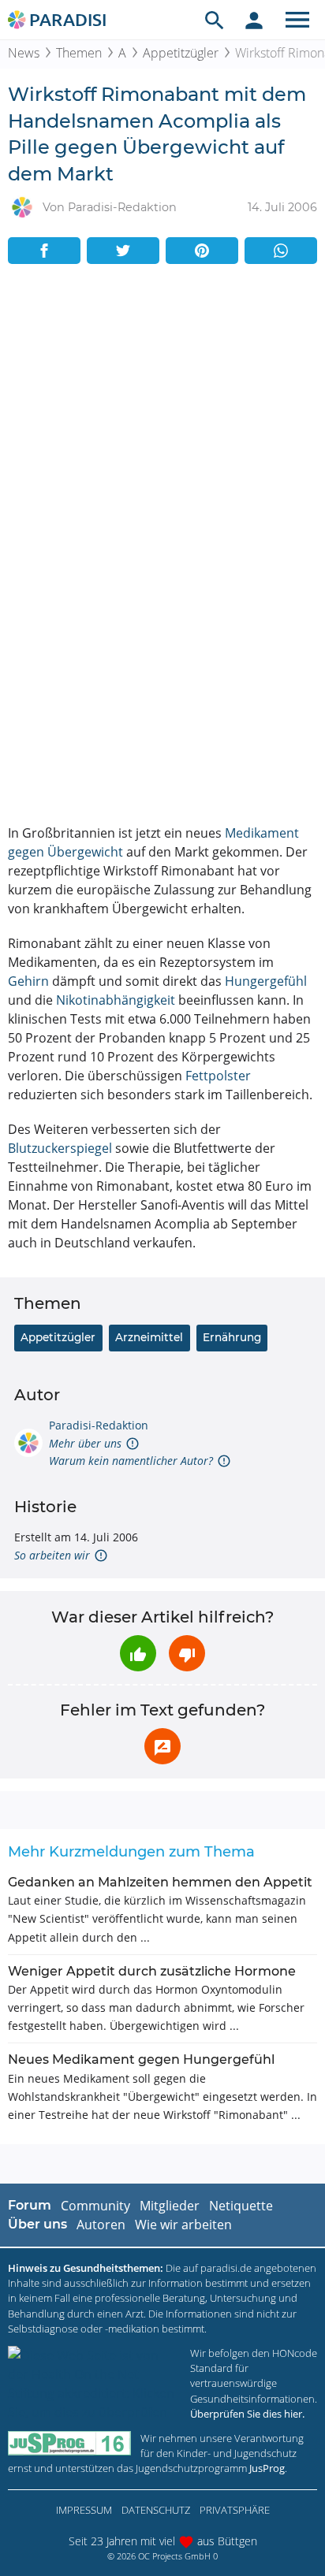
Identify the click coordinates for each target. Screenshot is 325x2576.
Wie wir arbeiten (183, 2225)
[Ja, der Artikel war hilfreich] (138, 1653)
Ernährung (232, 1337)
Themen (79, 53)
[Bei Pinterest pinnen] (202, 251)
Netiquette (241, 2206)
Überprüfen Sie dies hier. (247, 2414)
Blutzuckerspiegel (60, 1148)
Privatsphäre (235, 2510)
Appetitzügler (181, 53)
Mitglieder (170, 2206)
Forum (30, 2205)
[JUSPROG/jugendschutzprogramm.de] (69, 2443)
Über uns (37, 2224)
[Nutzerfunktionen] (254, 20)
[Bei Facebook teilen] (44, 251)
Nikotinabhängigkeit (116, 1000)
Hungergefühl (266, 981)
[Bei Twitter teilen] (123, 251)
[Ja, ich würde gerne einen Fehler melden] (162, 1746)
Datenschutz (156, 2510)
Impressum (84, 2510)
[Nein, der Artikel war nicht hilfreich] (187, 1653)
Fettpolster (218, 1076)
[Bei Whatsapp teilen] (281, 251)
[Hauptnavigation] (297, 20)
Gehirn (28, 981)
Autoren (101, 2225)
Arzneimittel (149, 1337)
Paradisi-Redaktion (99, 1425)
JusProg (267, 2468)
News (24, 53)
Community (95, 2206)
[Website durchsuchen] (215, 20)
